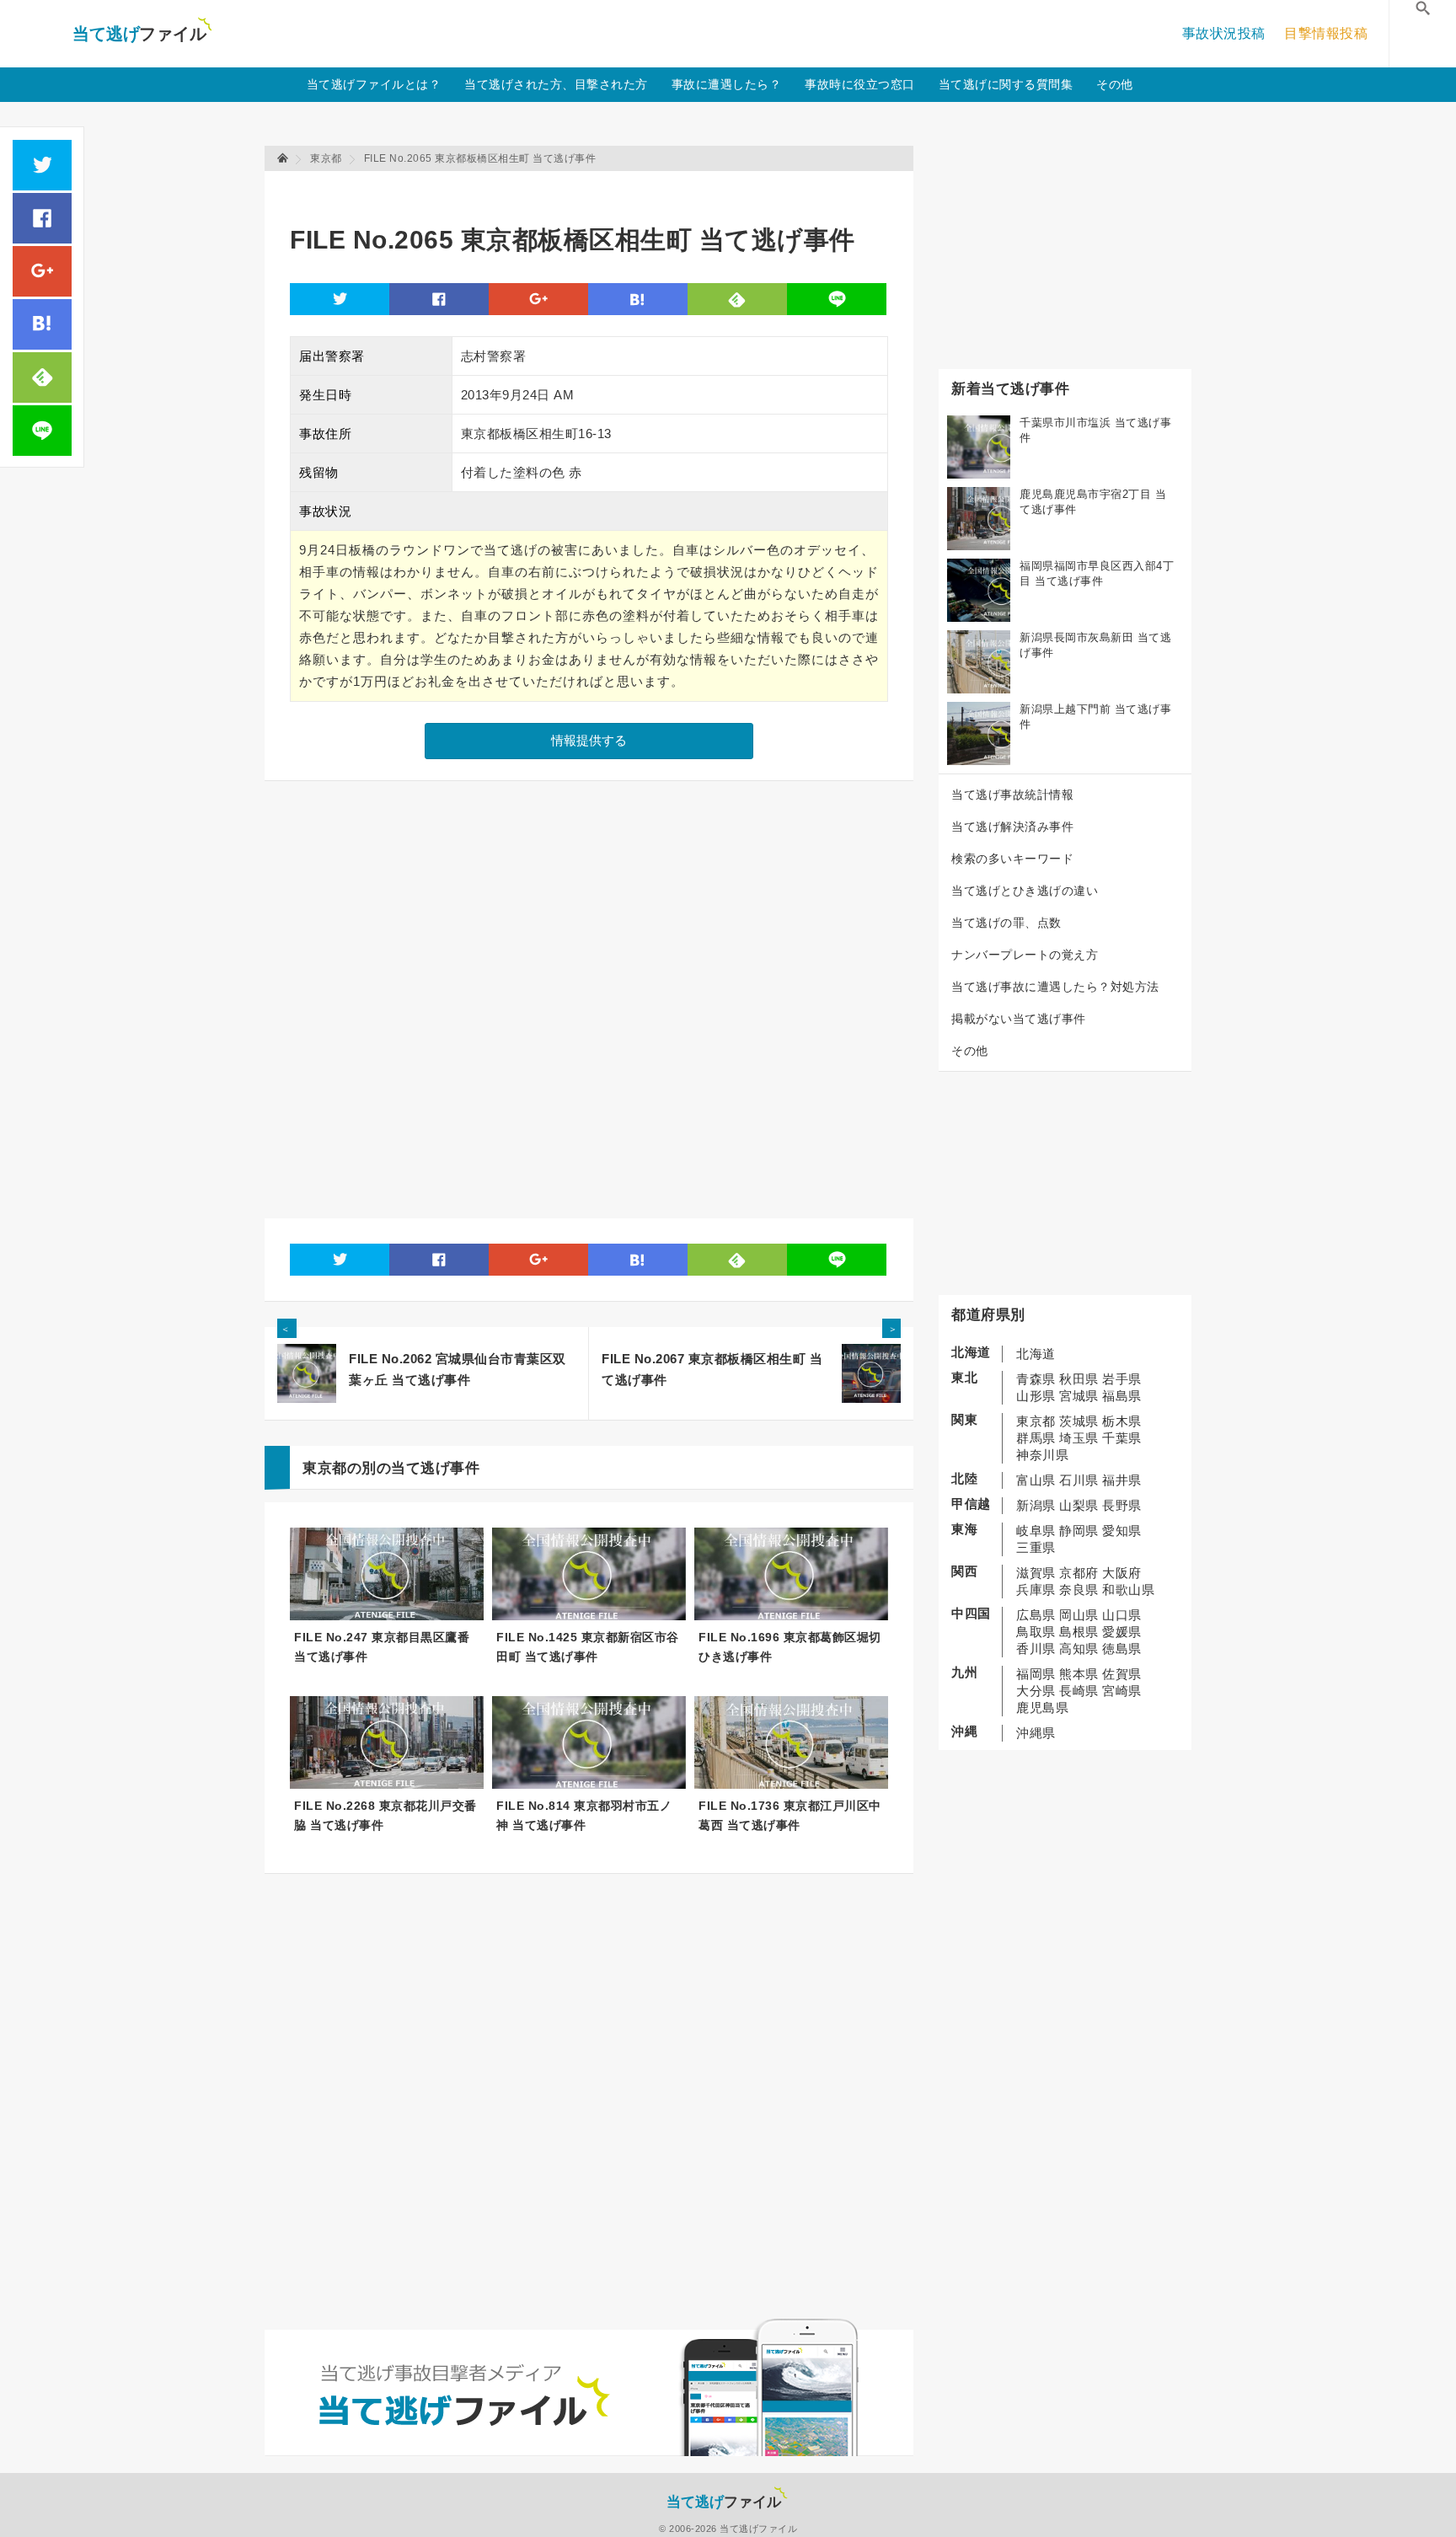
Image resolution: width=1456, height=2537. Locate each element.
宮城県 (1079, 1396)
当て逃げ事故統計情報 (1012, 795)
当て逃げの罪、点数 (1006, 923)
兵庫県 (1036, 1590)
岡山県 (1079, 1615)
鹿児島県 (1042, 1707)
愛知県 (1122, 1531)
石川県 (1079, 1480)
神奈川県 (1042, 1455)
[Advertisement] (597, 190)
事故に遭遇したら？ (727, 84)
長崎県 (1079, 1691)
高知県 (1079, 1649)
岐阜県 (1036, 1531)
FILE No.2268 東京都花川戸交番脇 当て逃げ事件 (385, 1815)
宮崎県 (1122, 1691)
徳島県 (1122, 1649)
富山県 (1036, 1480)
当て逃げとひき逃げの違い (1025, 891)
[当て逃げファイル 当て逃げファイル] (284, 158)
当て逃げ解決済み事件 (1012, 827)
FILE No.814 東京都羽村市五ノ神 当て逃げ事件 (584, 1815)
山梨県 (1079, 1505)
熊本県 (1079, 1674)
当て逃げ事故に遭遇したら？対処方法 (1055, 987)
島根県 (1079, 1632)
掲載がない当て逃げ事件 (1019, 1019)
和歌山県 (1128, 1590)
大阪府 (1122, 1573)
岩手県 (1122, 1379)
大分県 (1036, 1691)
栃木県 (1122, 1421)
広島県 (1036, 1615)
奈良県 (1079, 1590)
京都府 (1079, 1573)
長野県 (1122, 1505)
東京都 (1036, 1421)
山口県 (1122, 1615)
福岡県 (1036, 1674)
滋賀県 (1036, 1573)
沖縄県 (1036, 1733)
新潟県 (1036, 1505)
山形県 (1036, 1396)
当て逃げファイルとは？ (374, 84)
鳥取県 (1036, 1632)
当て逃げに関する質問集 (1006, 84)
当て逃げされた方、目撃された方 (556, 84)
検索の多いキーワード (1012, 859)
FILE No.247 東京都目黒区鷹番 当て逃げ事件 (382, 1647)
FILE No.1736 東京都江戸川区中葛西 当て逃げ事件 (790, 1815)
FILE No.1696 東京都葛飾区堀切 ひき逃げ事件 (790, 1647)
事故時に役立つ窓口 (860, 84)
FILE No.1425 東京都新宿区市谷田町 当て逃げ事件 (588, 1647)
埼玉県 (1079, 1438)
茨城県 (1079, 1421)
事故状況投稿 (1224, 33)
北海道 (1036, 1354)
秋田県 (1079, 1379)
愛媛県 (1122, 1632)
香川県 (1036, 1649)
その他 (1115, 84)
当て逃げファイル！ (142, 34)
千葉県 (1122, 1438)
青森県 (1036, 1379)
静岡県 (1079, 1531)
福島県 (1122, 1396)
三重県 (1036, 1547)
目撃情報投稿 (1326, 33)
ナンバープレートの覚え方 (1025, 955)
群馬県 (1036, 1438)
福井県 (1122, 1480)
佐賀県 (1122, 1674)
